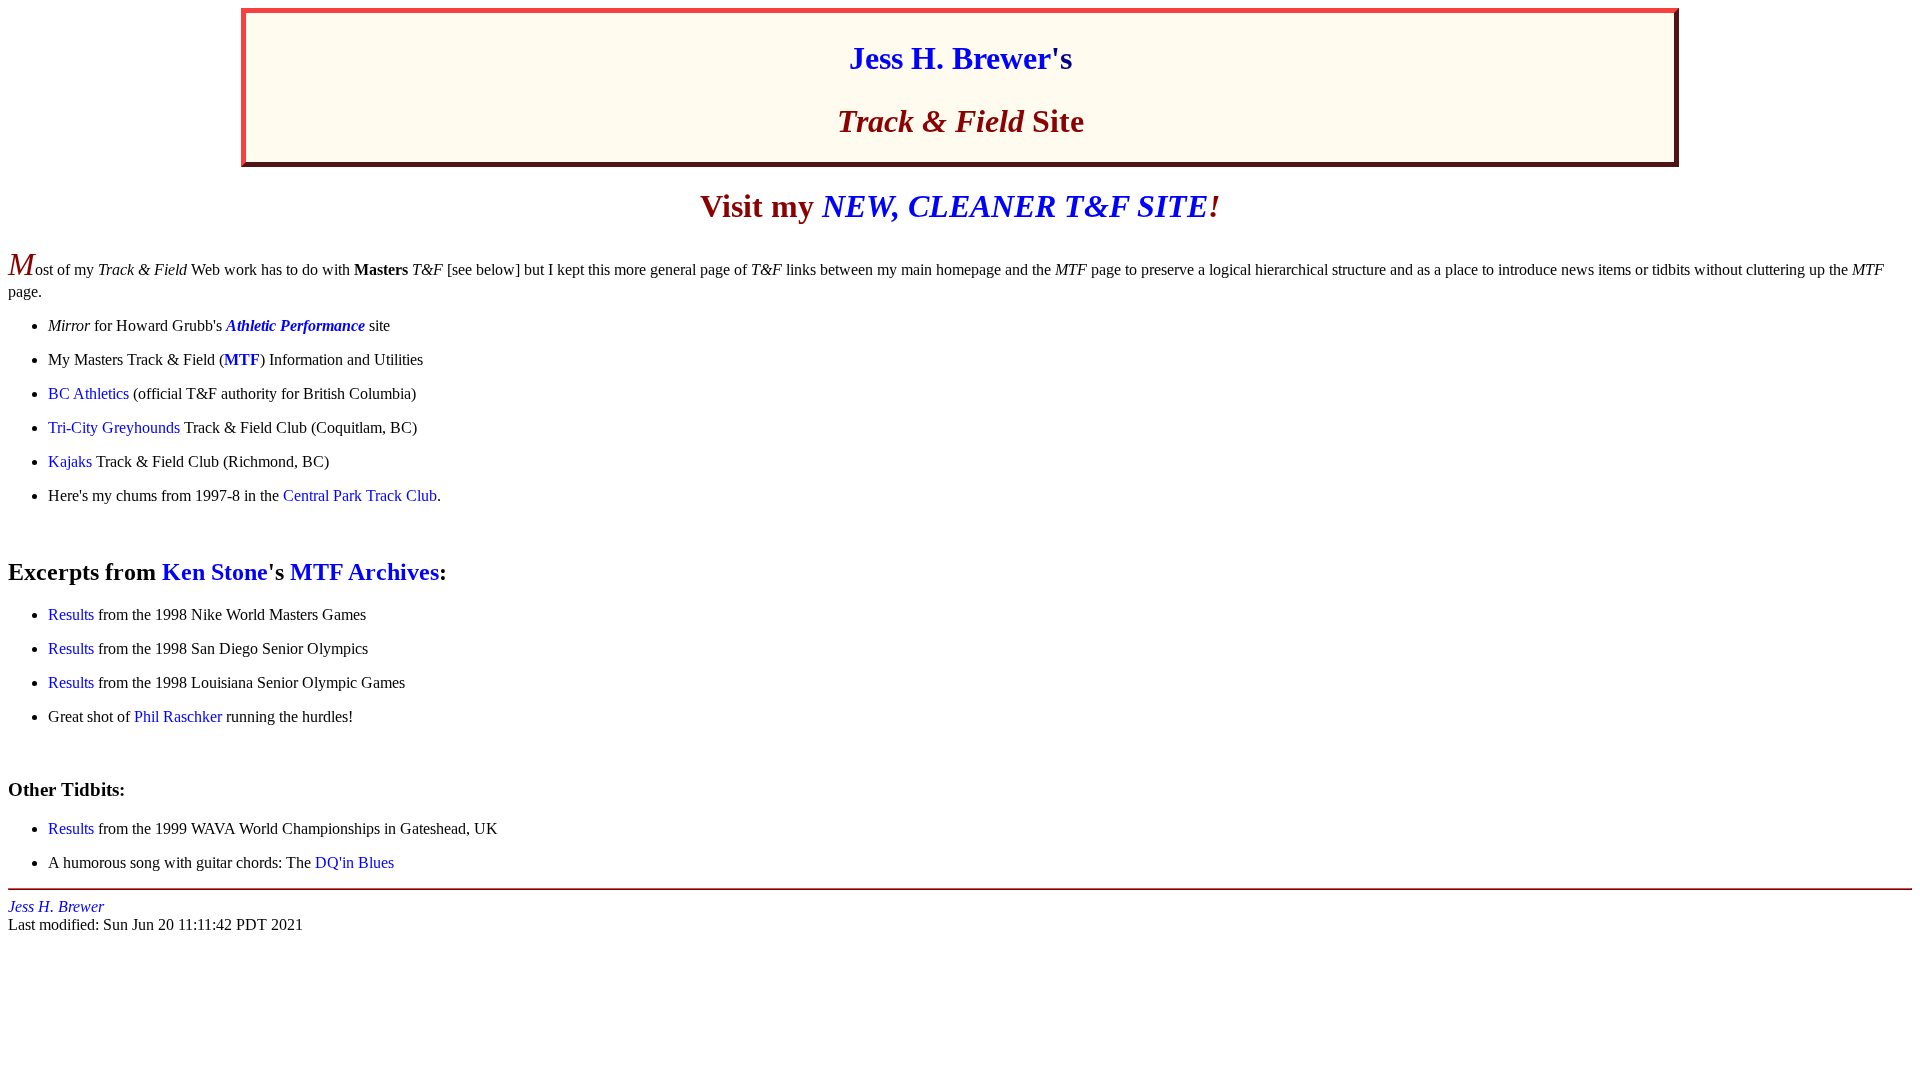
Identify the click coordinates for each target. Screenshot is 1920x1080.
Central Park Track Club (360, 495)
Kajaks (70, 461)
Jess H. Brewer (950, 58)
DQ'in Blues (354, 862)
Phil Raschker (178, 716)
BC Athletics (88, 393)
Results (71, 614)
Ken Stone (215, 572)
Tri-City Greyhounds (114, 427)
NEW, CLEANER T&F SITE (1015, 206)
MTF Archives (364, 572)
